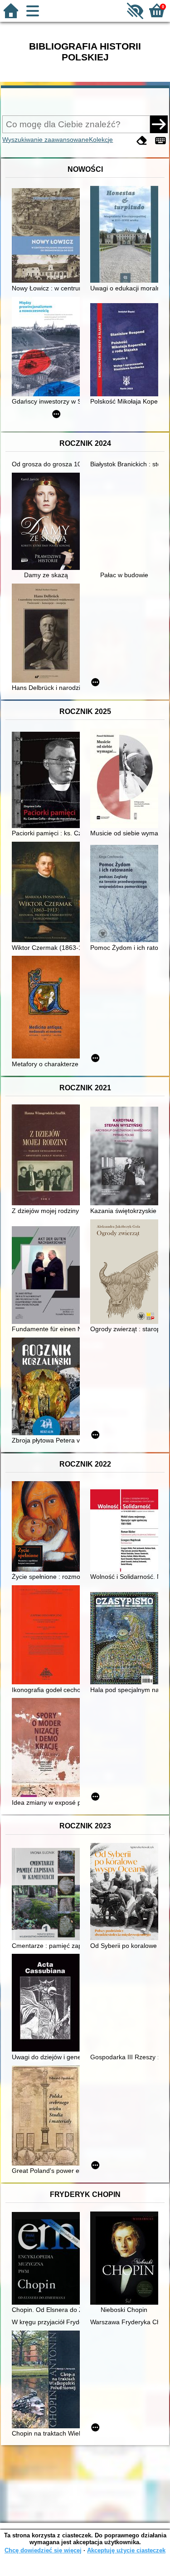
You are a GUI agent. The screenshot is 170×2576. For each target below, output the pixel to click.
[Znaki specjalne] (160, 141)
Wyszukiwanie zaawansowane (46, 140)
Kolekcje (101, 140)
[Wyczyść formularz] (142, 141)
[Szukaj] (159, 124)
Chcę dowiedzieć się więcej (43, 2550)
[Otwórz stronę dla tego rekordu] (48, 236)
